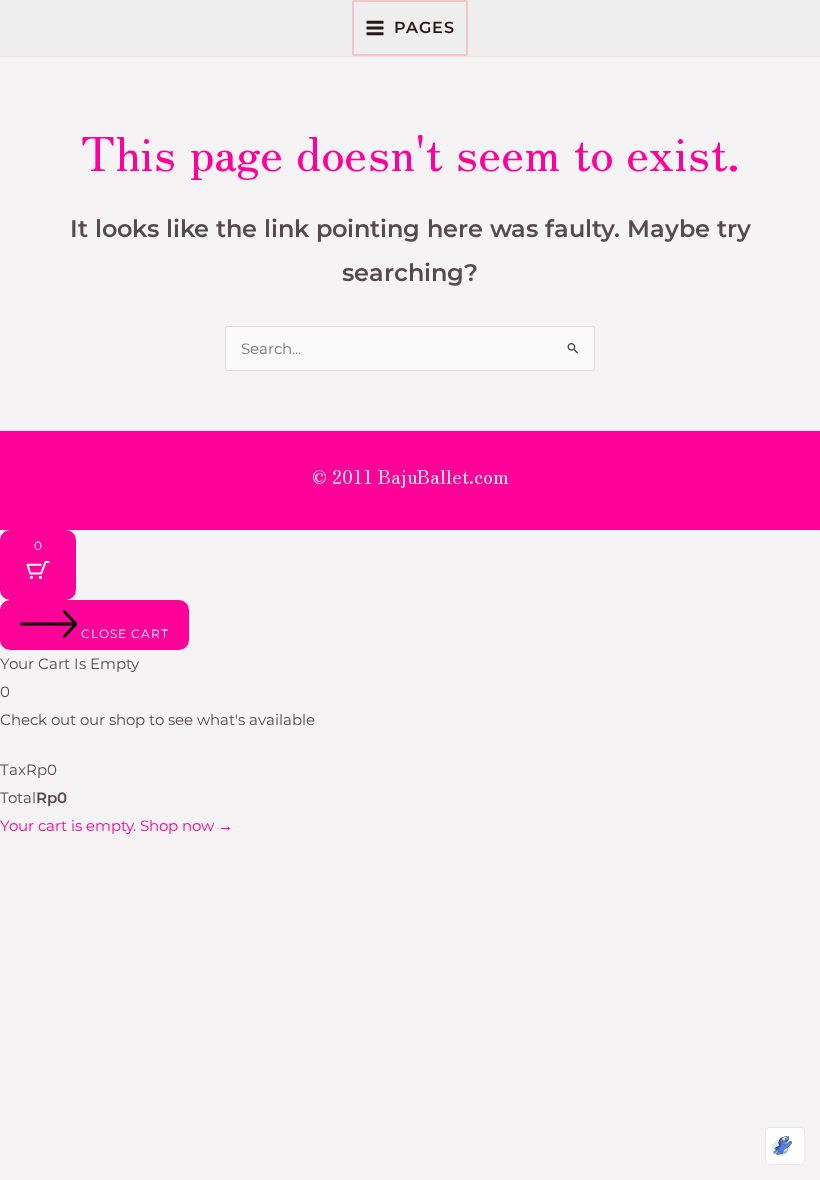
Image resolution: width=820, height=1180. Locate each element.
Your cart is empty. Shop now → (116, 825)
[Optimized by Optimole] (785, 1146)
